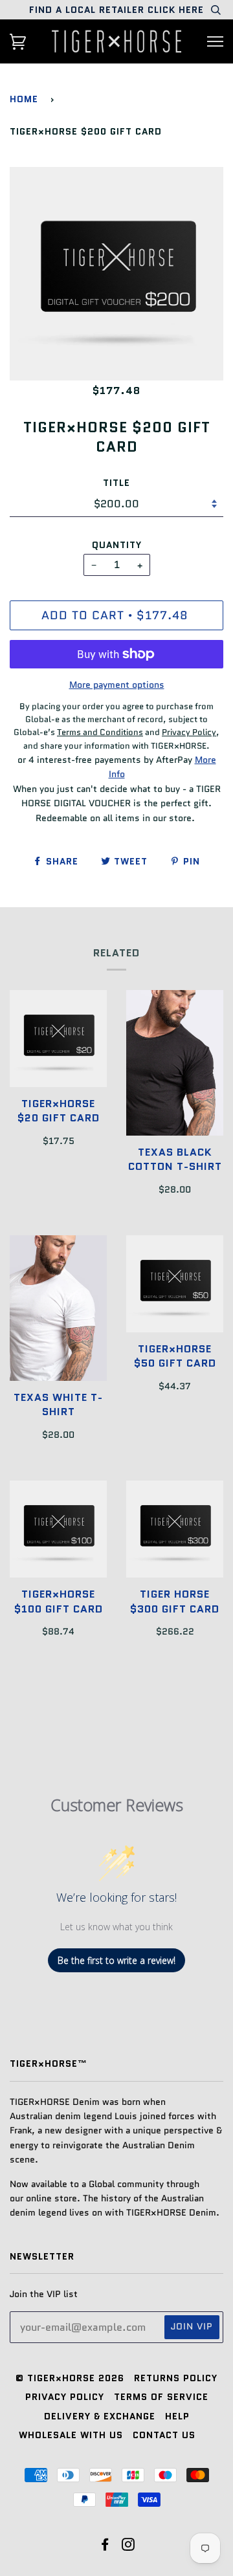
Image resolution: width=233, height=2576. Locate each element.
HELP (177, 2416)
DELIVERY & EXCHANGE (100, 2416)
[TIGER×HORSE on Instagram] (128, 2546)
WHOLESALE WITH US (71, 2435)
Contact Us (164, 2435)
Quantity (117, 545)
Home (24, 99)
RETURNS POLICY (176, 2378)
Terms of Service (161, 2397)
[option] (116, 274)
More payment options (117, 685)
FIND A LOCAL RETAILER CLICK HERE (116, 10)
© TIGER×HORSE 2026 (70, 2378)
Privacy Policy (65, 2397)
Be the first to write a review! (116, 1960)
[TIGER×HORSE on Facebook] (105, 2546)
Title (116, 483)
